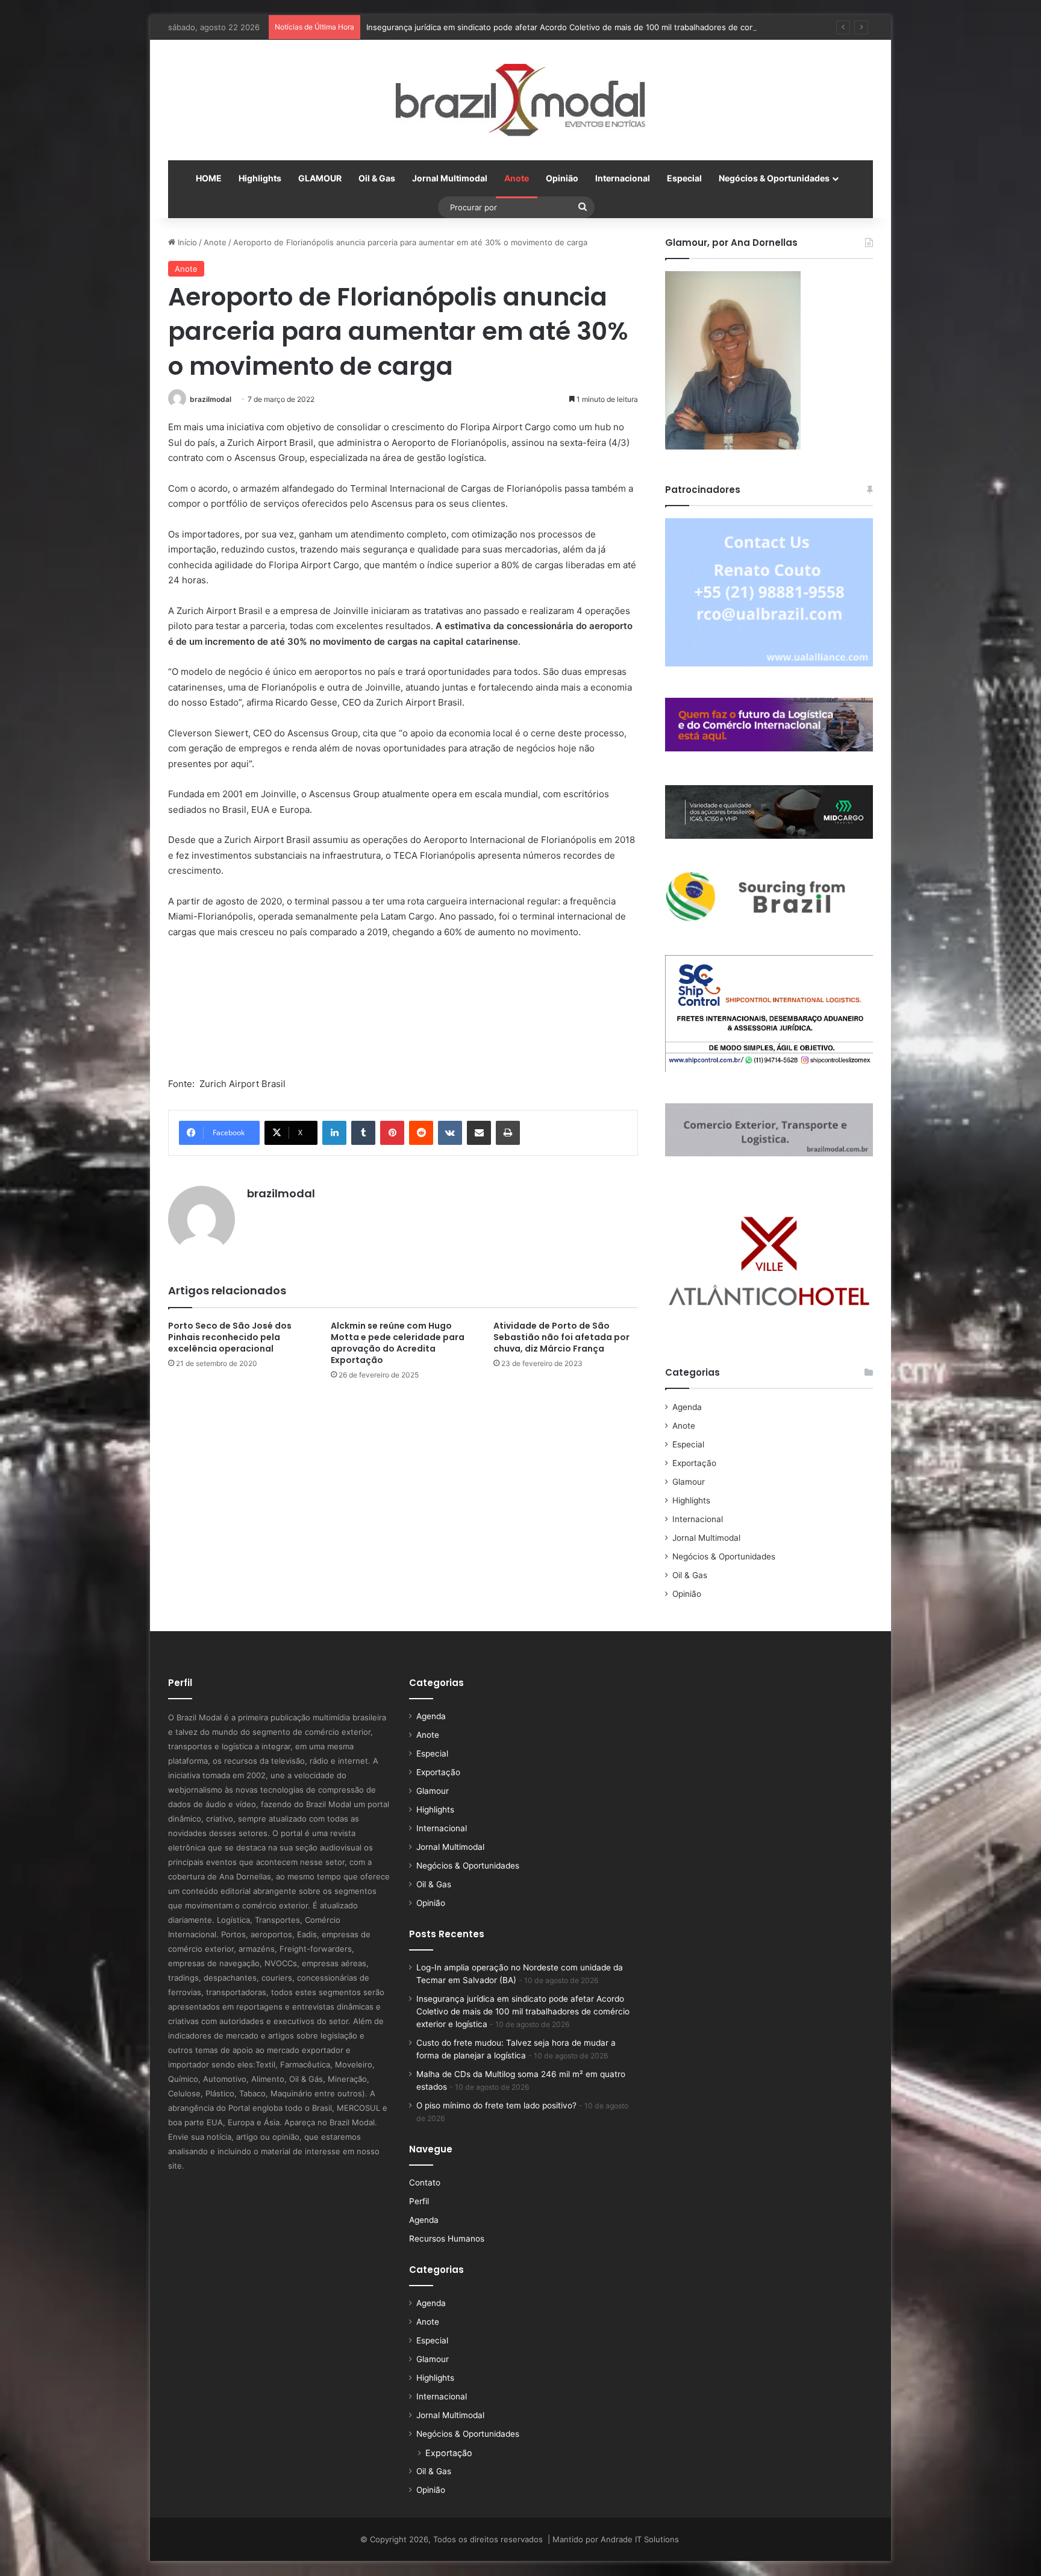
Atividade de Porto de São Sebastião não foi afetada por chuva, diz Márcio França (561, 1337)
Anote (517, 178)
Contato (425, 2183)
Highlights (260, 178)
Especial (684, 178)
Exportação (694, 1463)
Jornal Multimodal (450, 178)
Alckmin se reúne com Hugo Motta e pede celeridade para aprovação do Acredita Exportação (398, 1343)
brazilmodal (211, 399)
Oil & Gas (377, 178)
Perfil (419, 2201)
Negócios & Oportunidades (774, 178)
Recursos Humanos (447, 2239)
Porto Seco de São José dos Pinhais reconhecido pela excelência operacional (230, 1337)
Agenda (687, 1407)
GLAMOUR (320, 178)
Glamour (689, 1482)
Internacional (623, 178)
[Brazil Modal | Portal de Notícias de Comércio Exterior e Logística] (520, 100)
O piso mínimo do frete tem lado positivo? (496, 2105)
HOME (209, 178)
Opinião (562, 178)
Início (186, 242)
